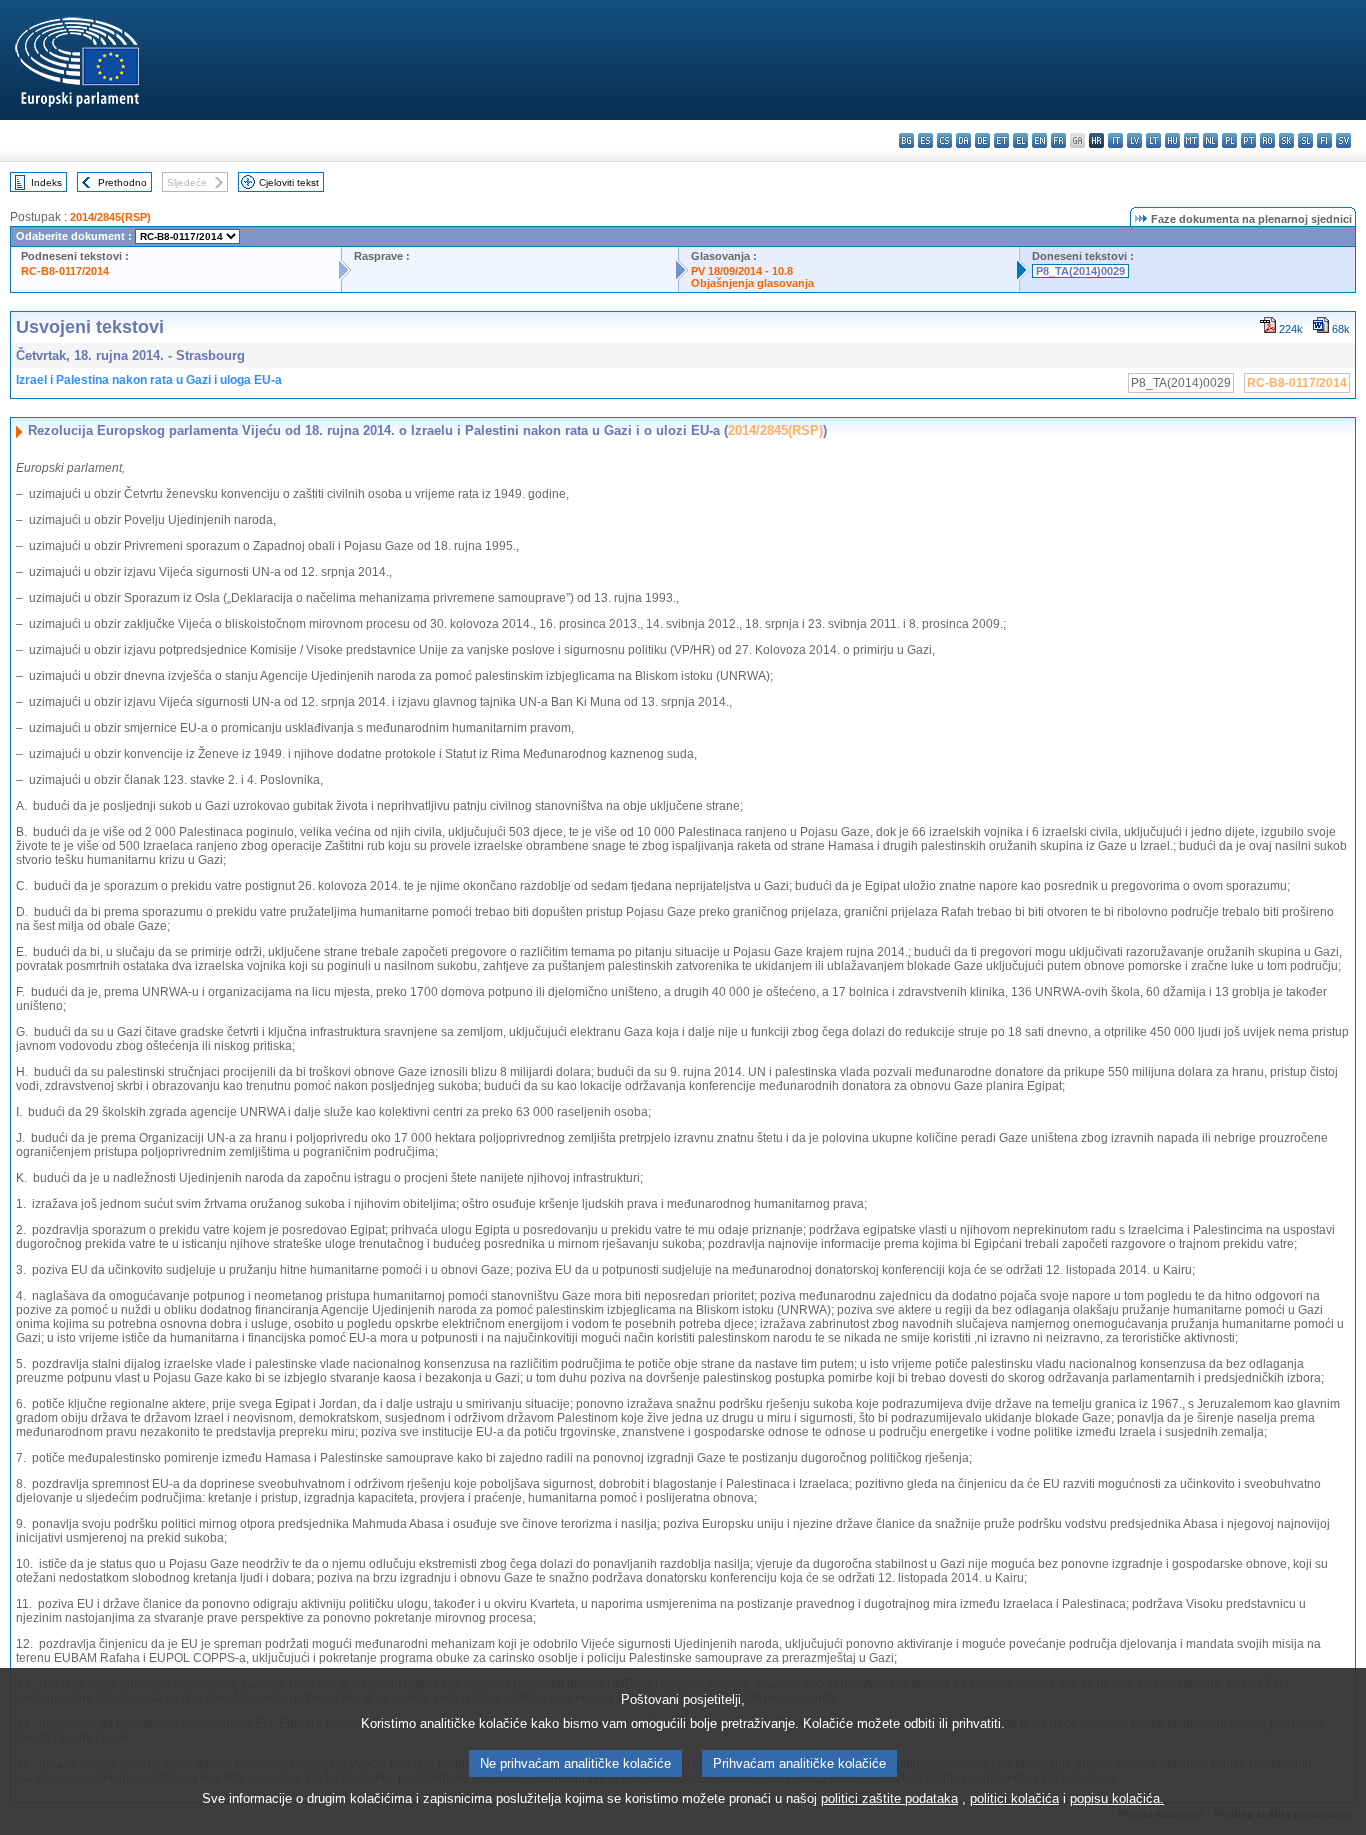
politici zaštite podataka (889, 1798)
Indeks (46, 182)
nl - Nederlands (1210, 140)
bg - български (906, 140)
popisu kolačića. (1117, 1798)
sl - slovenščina (1305, 140)
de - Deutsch (982, 140)
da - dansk (963, 140)
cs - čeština (944, 140)
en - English (1039, 140)
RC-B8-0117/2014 (65, 271)
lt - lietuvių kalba (1153, 140)
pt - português (1248, 140)
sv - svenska (1343, 140)
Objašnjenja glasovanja (752, 283)
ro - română (1267, 140)
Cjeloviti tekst (289, 182)
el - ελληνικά (1020, 140)
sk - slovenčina (1286, 140)
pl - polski (1229, 140)
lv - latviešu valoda (1134, 140)
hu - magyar (1172, 140)
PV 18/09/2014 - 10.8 (742, 271)
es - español (925, 140)
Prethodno (122, 182)
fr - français (1058, 140)
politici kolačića (1014, 1798)
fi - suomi (1324, 140)
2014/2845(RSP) (110, 217)
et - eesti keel (1001, 140)
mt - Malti (1191, 140)
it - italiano (1115, 140)
